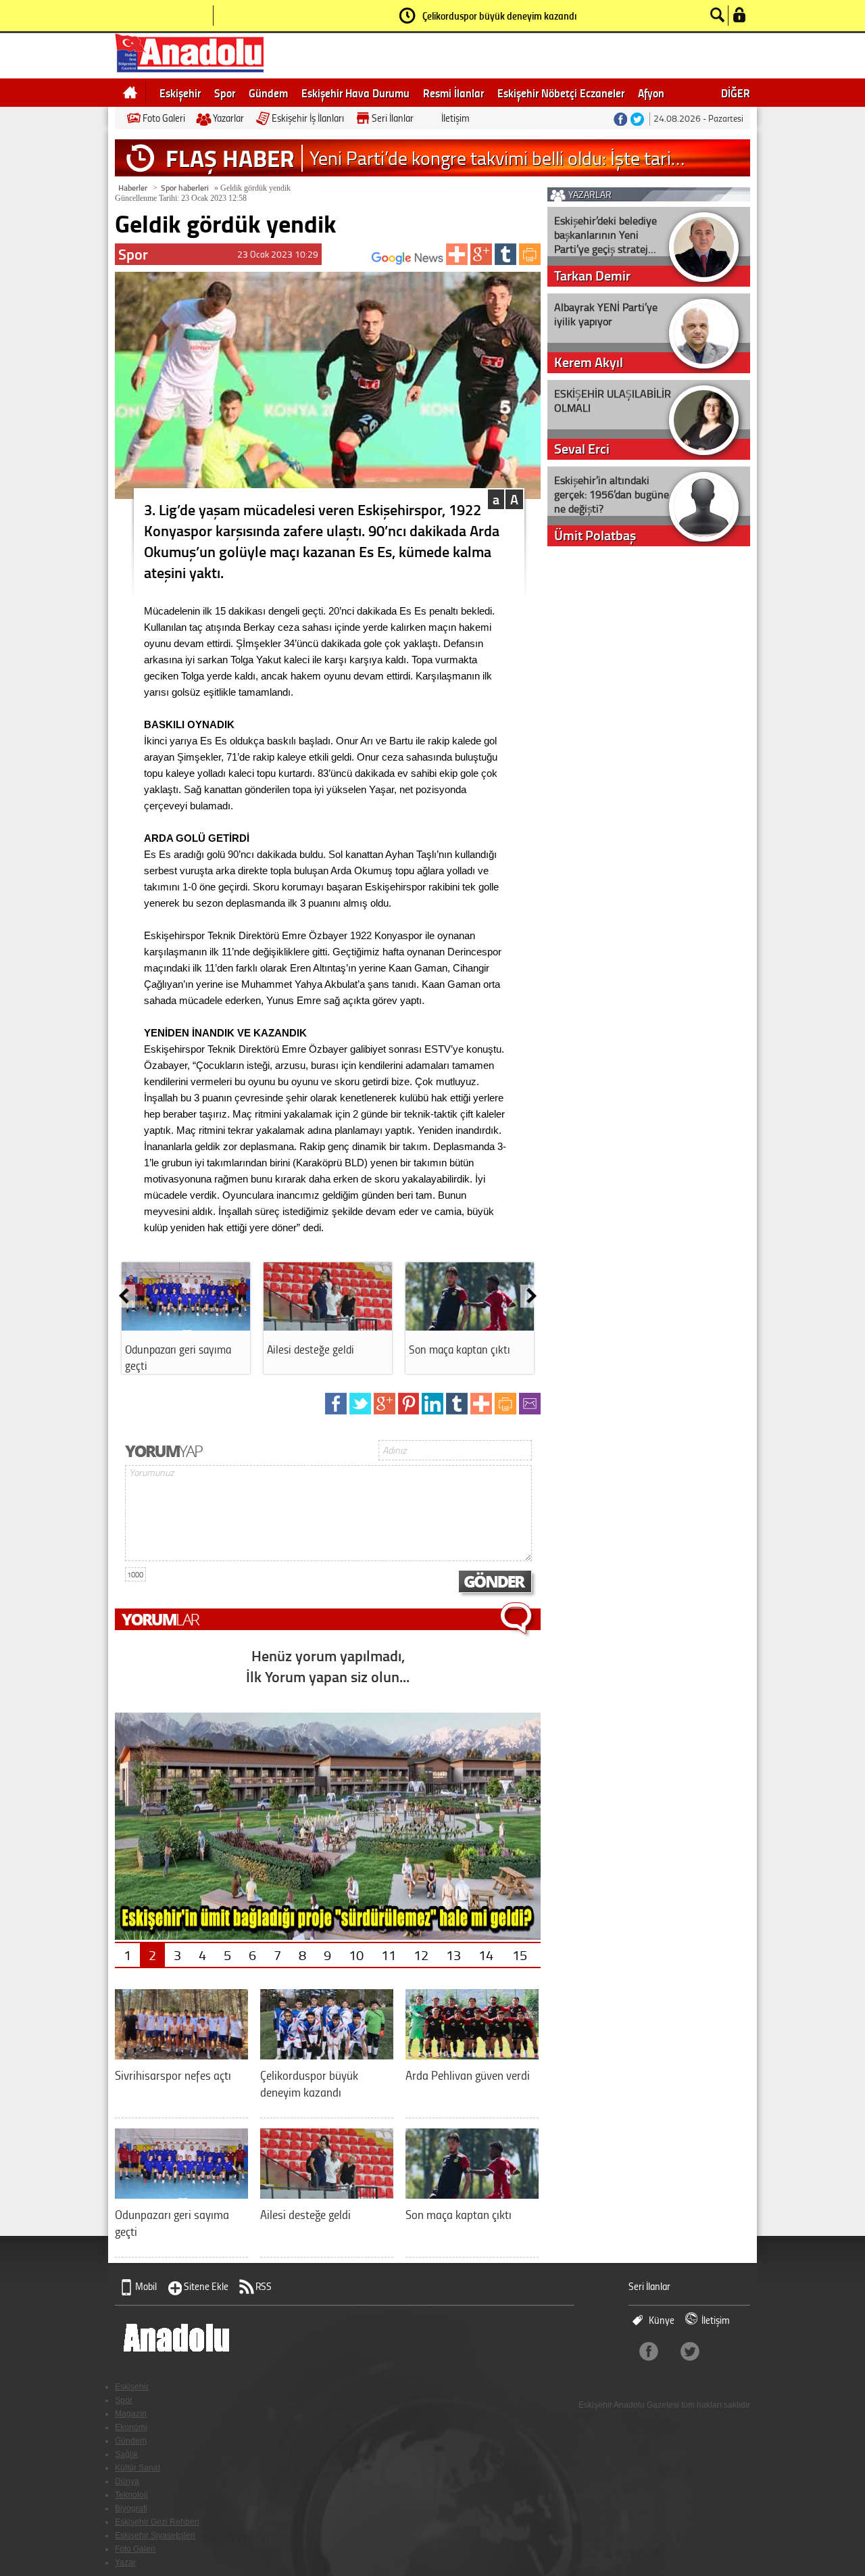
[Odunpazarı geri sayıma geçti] (186, 1326)
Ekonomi (131, 2427)
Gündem (268, 93)
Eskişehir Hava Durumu (355, 93)
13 (453, 1955)
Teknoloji (131, 2495)
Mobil (146, 2286)
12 (421, 1955)
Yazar (125, 2562)
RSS (264, 2286)
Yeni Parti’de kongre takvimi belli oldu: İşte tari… (497, 158)
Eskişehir (180, 93)
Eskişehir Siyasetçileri (155, 2535)
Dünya (127, 2481)
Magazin (131, 2414)
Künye (662, 2320)
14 (486, 1955)
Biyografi (131, 2508)
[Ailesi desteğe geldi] (328, 1326)
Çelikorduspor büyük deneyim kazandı (499, 16)
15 (520, 1955)
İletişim (455, 118)
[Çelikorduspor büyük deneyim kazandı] (327, 2054)
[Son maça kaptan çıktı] (470, 1326)
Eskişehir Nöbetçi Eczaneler (561, 93)
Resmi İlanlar (453, 93)
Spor (225, 93)
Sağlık (126, 2454)
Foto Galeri (164, 118)
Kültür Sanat (138, 2468)
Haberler (133, 188)
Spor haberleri (185, 188)
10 (356, 1955)
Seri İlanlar (393, 118)
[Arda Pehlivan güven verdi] (472, 2054)
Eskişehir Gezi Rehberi (157, 2522)
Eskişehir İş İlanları (308, 118)
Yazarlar (228, 118)
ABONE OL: (352, 262)
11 (389, 1955)
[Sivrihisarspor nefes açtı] (181, 2054)
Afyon (651, 93)
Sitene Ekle (206, 2286)
